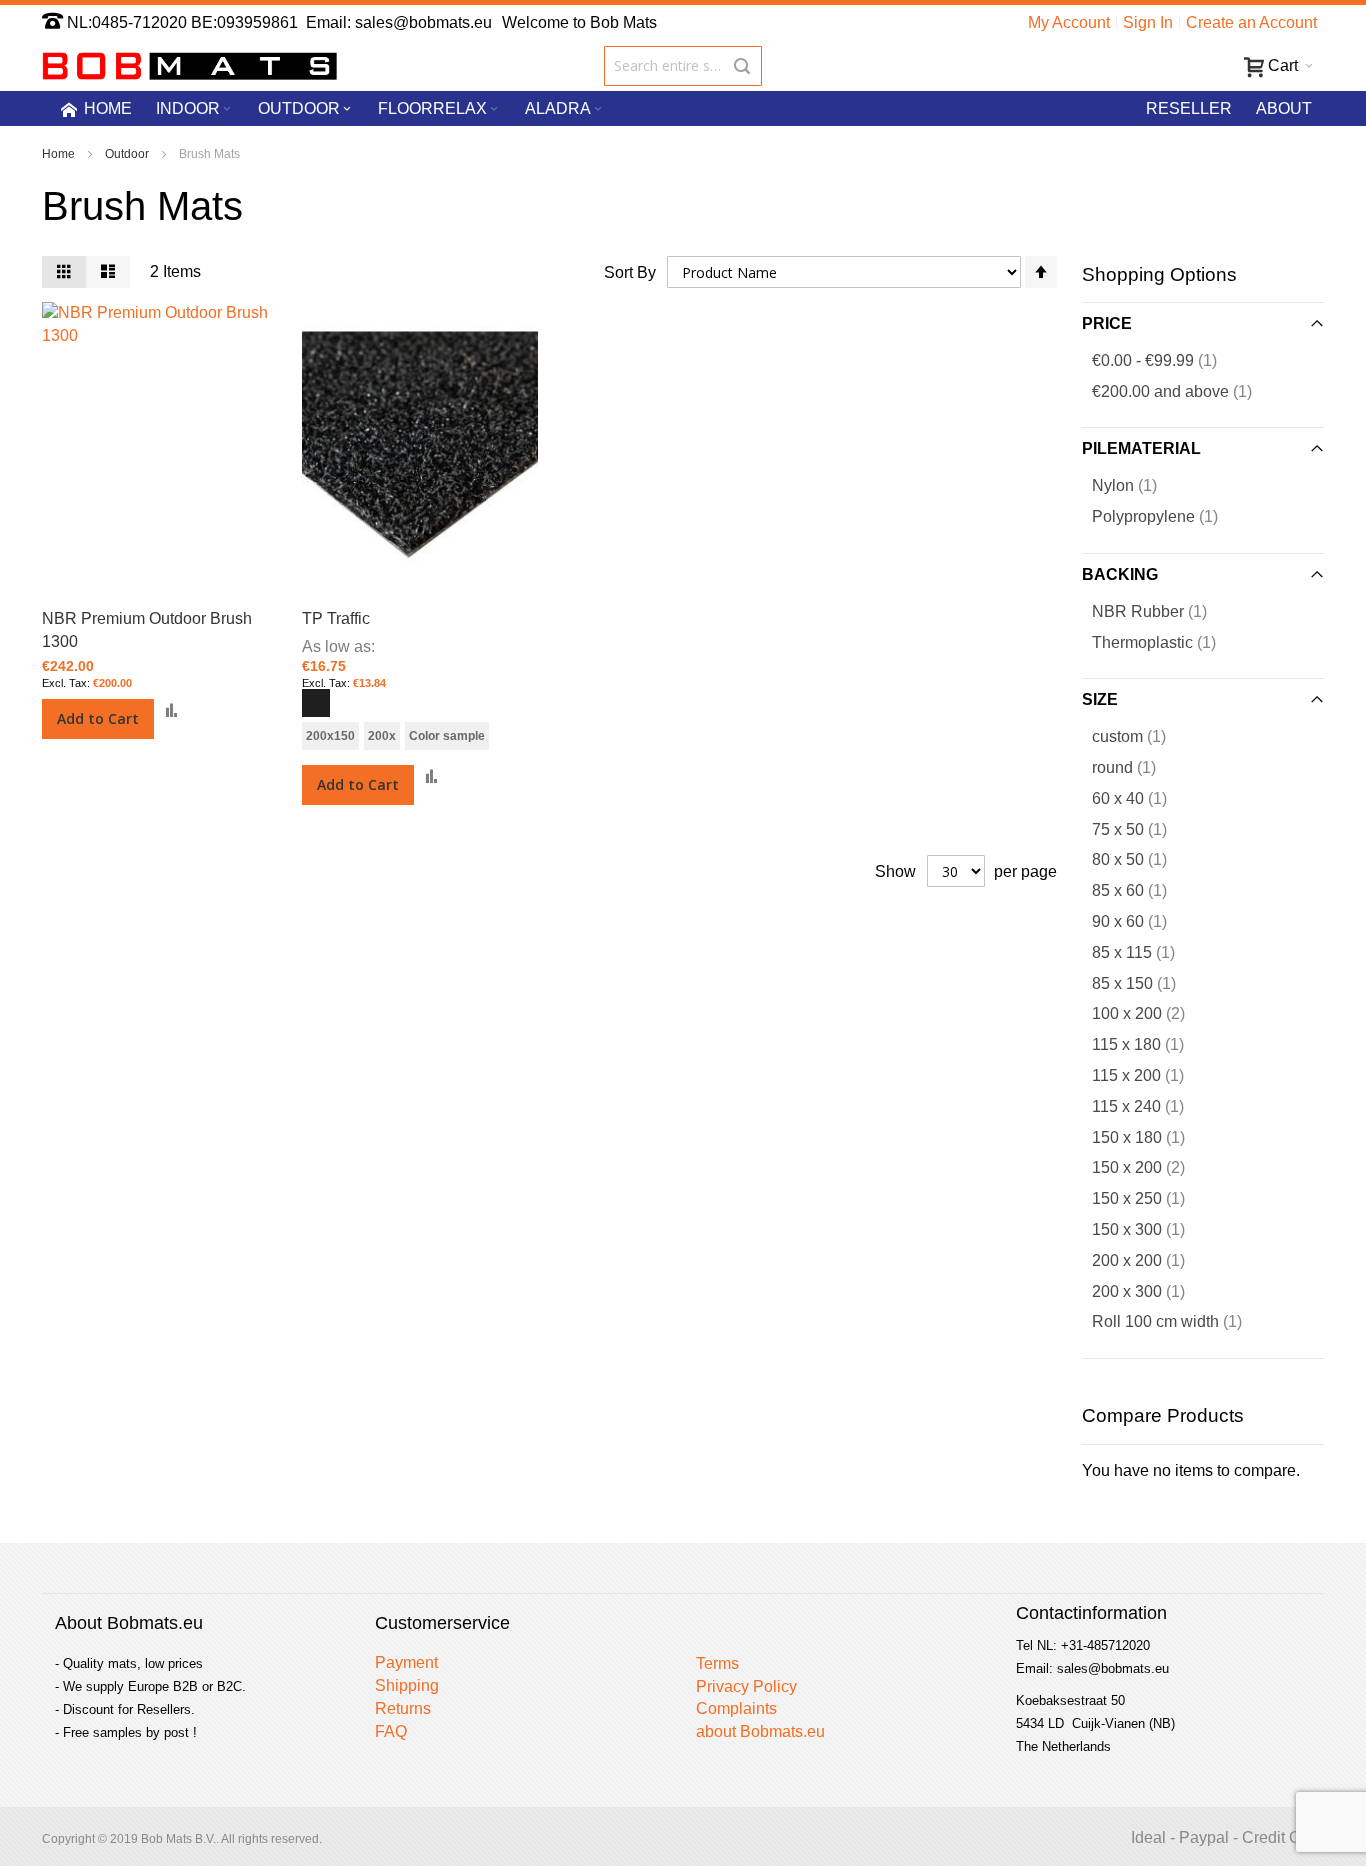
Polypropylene (1167, 516)
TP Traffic (336, 618)
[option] (316, 703)
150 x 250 (1150, 1198)
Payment (406, 1662)
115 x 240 (1150, 1106)
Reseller (1189, 108)
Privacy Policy (746, 1686)
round (1136, 767)
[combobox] (683, 66)
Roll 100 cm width (1179, 1321)
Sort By (630, 272)
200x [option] (382, 736)
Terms (717, 1663)
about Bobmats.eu (760, 1731)
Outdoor (128, 154)
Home (60, 154)
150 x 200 (1154, 1167)
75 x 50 (1141, 829)
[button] (171, 711)
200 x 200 (1150, 1260)
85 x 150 (1146, 983)
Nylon (1136, 485)
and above (1184, 391)
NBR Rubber (1161, 611)
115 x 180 (1150, 1044)
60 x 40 (1141, 798)
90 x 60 (1141, 921)
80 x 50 (1141, 859)
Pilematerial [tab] (1141, 448)
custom (1141, 736)
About (1284, 108)
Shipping (407, 1685)
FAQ (391, 1731)
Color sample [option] (447, 736)
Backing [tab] (1120, 574)
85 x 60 (1141, 890)
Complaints (736, 1708)
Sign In (1148, 22)
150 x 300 (1150, 1229)
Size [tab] (1100, 699)
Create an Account (1251, 22)
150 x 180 (1150, 1137)
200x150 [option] (330, 736)
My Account (1069, 22)
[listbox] (420, 705)
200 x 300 (1150, 1291)
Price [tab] (1107, 323)
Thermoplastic (1166, 642)
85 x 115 (1145, 952)
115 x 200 (1150, 1075)
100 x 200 (1154, 1013)
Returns (403, 1708)
